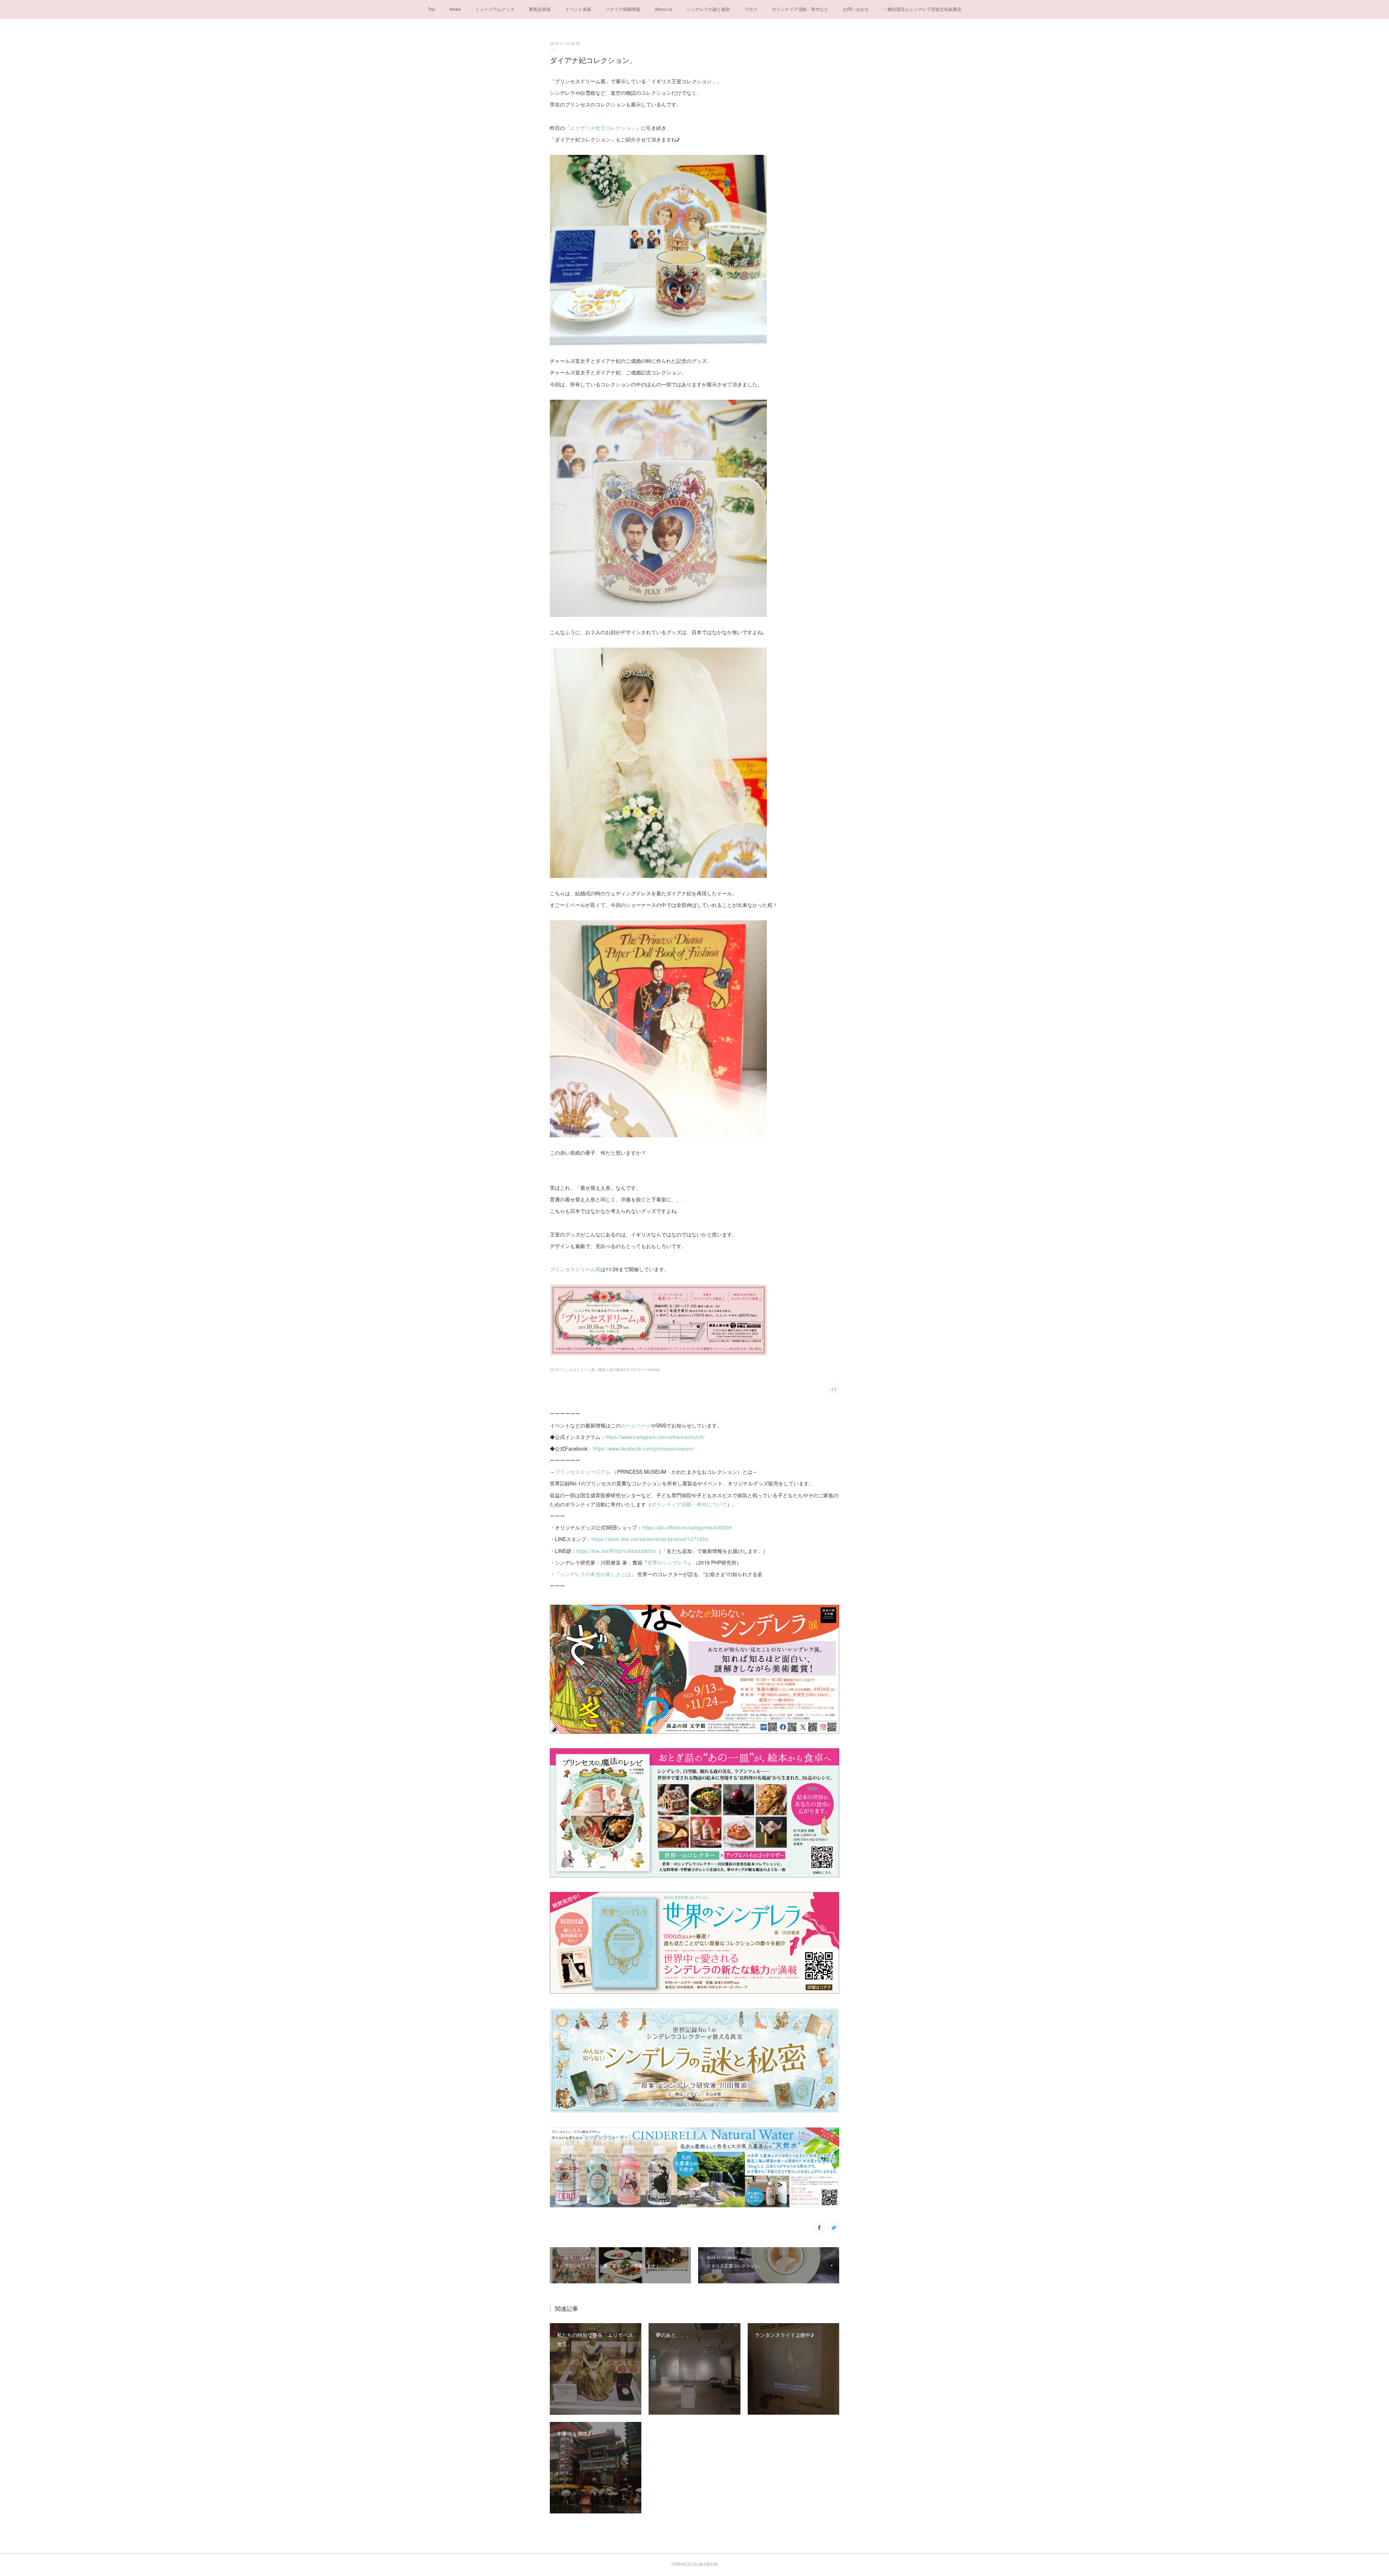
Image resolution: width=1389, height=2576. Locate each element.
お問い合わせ (856, 9)
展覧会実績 (540, 9)
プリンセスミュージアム (583, 1472)
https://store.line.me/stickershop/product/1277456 (650, 1539)
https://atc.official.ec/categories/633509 (687, 1527)
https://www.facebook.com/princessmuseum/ (644, 1448)
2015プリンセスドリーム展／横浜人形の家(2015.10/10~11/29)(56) (605, 1370)
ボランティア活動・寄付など (800, 9)
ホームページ (636, 1425)
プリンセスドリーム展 (575, 1269)
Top (432, 9)
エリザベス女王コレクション (603, 128)
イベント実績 (578, 9)
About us (663, 9)
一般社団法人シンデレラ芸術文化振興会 (922, 9)
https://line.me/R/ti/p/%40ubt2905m (616, 1551)
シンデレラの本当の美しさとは (595, 1574)
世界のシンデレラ (668, 1562)
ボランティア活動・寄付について (689, 1504)
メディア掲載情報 (623, 9)
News (455, 9)
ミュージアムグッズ (495, 9)
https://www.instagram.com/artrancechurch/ (655, 1437)
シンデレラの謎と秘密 (708, 9)
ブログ (751, 9)
